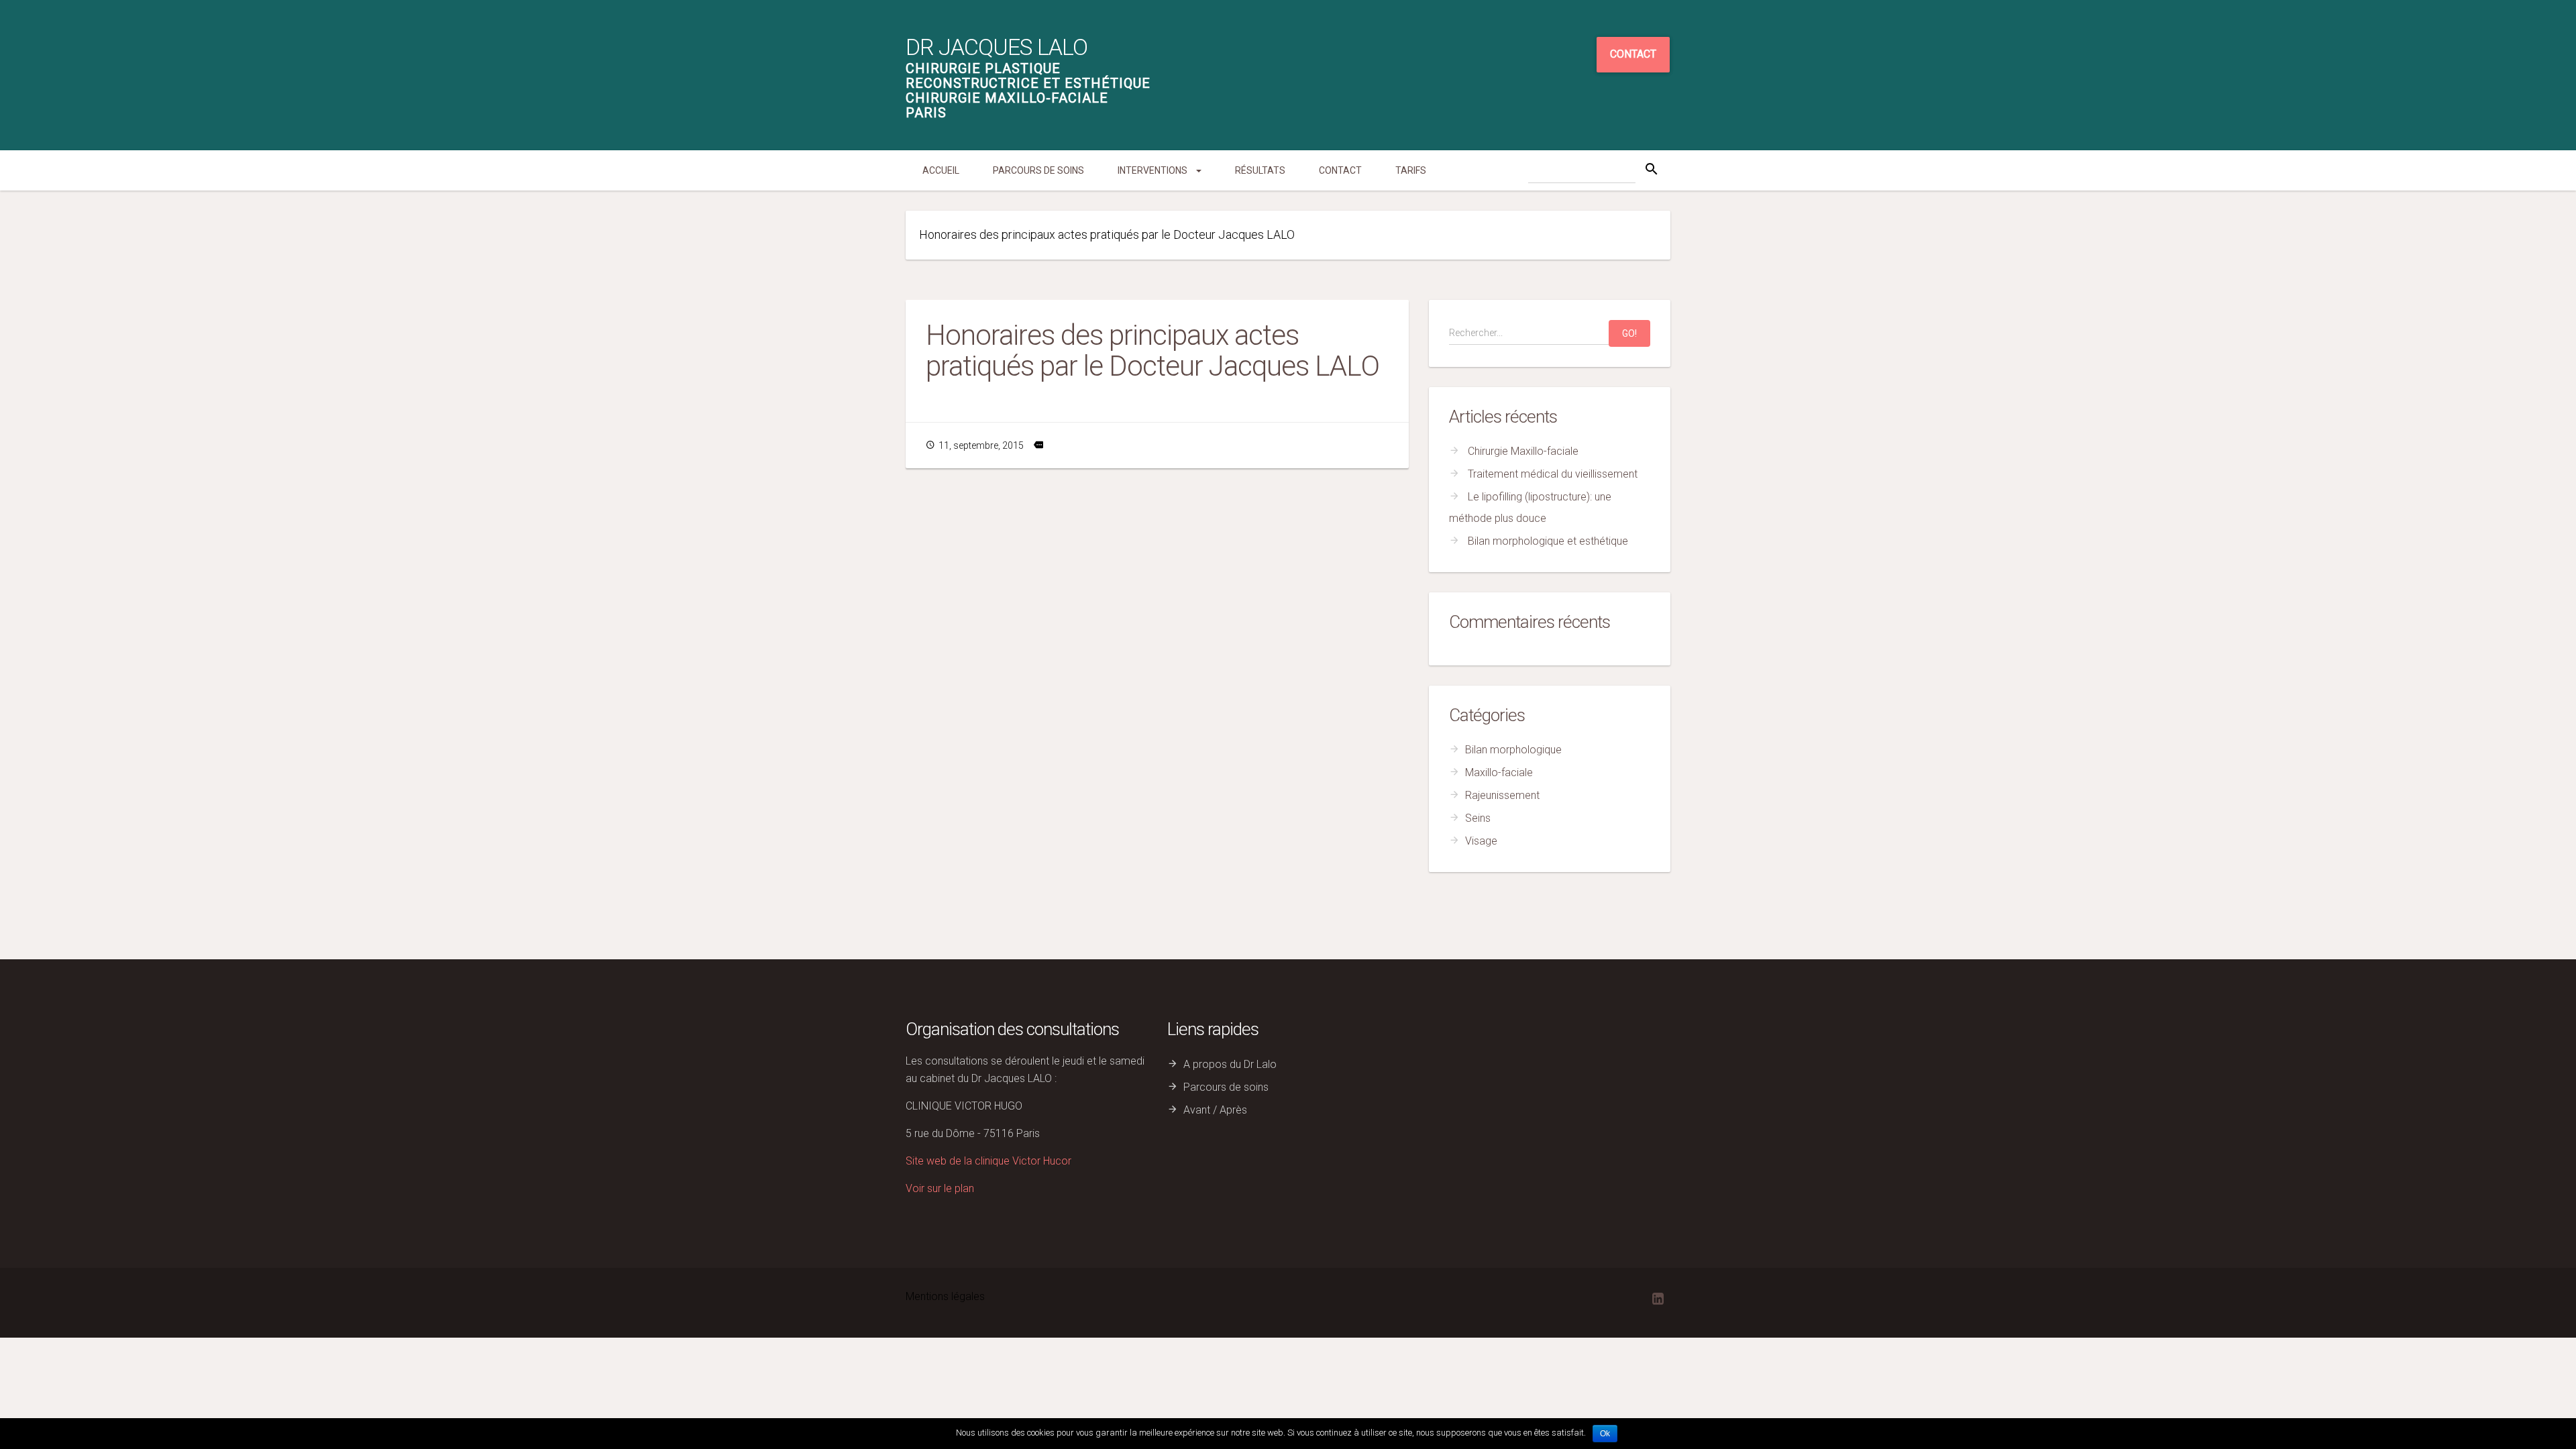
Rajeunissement (1502, 795)
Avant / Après (1215, 1110)
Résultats (1260, 170)
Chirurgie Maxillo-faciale (1523, 451)
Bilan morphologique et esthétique (1548, 541)
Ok (1605, 1434)
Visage (1481, 841)
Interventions (1153, 170)
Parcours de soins (1038, 170)
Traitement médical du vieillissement (1553, 474)
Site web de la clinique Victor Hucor (988, 1161)
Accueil (941, 170)
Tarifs (1411, 170)
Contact (1633, 54)
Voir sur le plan (940, 1188)
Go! (1629, 333)
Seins (1478, 818)
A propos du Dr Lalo (1230, 1064)
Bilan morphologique (1513, 750)
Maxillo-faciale (1499, 772)
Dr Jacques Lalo (997, 47)
